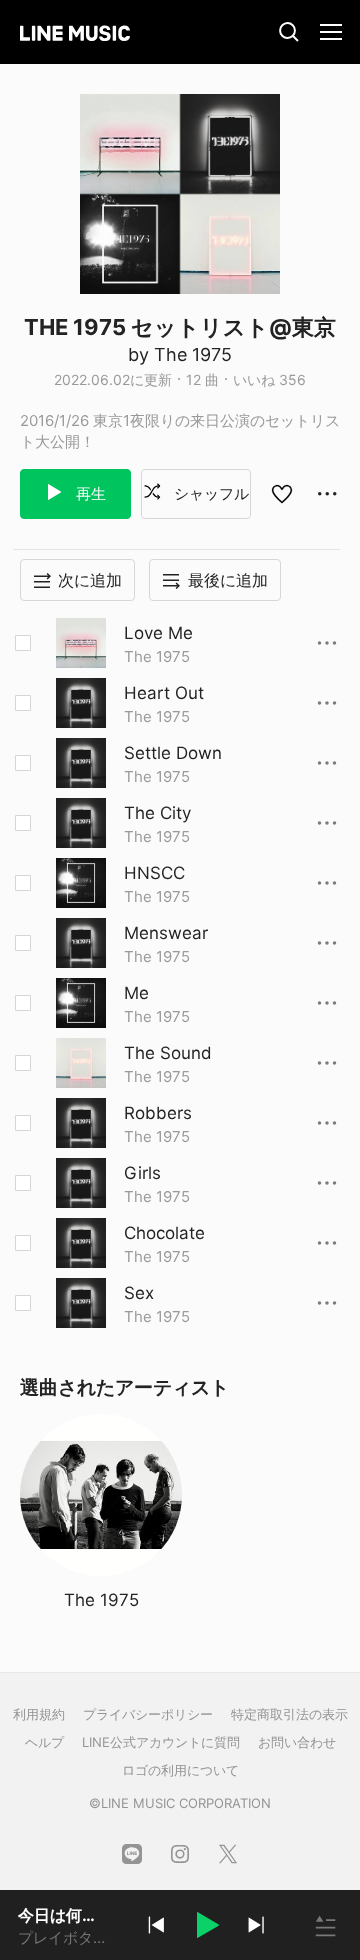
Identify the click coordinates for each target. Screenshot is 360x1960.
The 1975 (157, 656)
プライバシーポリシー (148, 1714)
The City (157, 813)
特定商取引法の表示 (289, 1714)
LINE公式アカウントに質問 (161, 1742)
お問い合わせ (297, 1742)
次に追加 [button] (90, 580)
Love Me (158, 633)
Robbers (158, 1113)
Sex (139, 1293)
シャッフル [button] (209, 493)
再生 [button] (89, 493)
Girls (142, 1173)
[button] (206, 1928)
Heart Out (164, 693)
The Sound (168, 1053)
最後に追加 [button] (228, 580)
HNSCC (154, 873)
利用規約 (39, 1714)
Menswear (166, 933)
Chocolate (164, 1233)
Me (136, 993)
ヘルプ (44, 1742)
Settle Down (173, 753)
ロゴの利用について (180, 1770)
